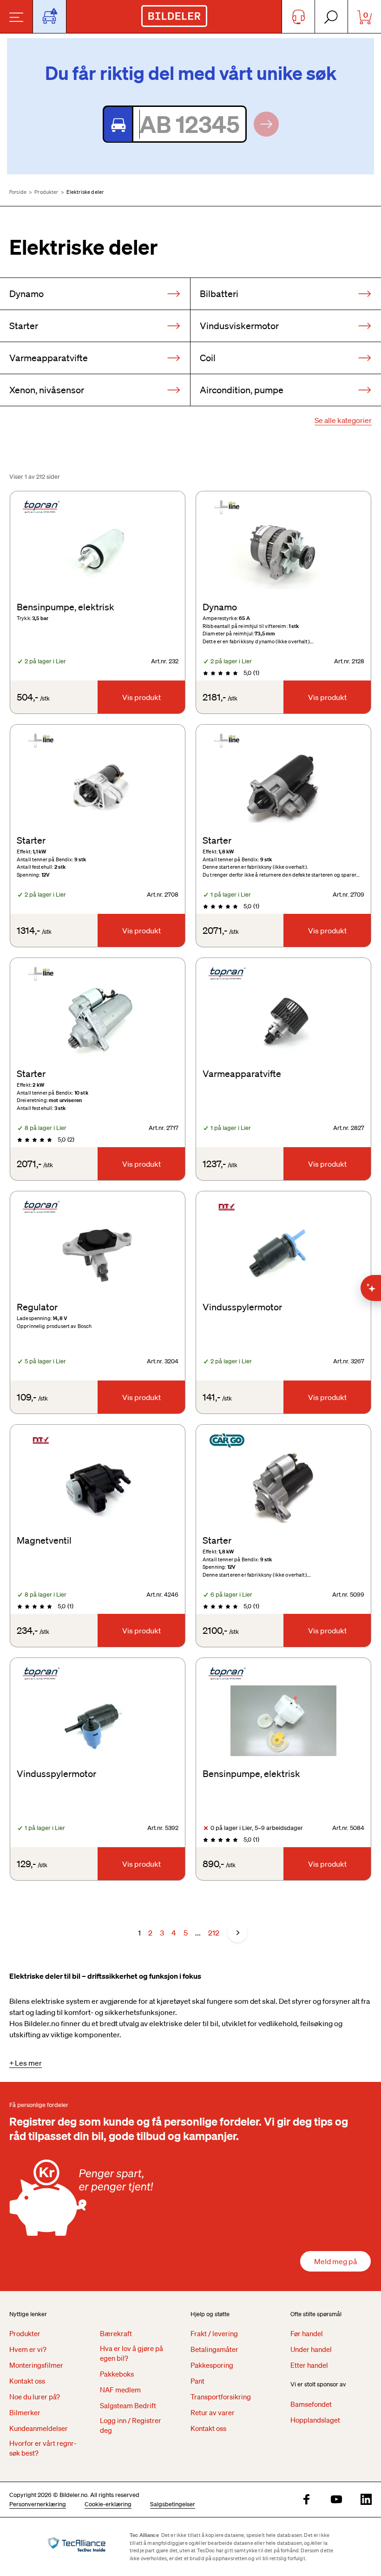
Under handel (311, 2349)
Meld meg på (335, 2261)
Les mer (28, 2063)
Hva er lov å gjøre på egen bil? (131, 2353)
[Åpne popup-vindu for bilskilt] (49, 17)
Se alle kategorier (343, 420)
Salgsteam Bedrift (128, 2405)
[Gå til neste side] (237, 1933)
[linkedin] (366, 2500)
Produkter (46, 192)
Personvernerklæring (38, 2504)
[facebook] (307, 2500)
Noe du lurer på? (35, 2397)
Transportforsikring (221, 2397)
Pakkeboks (117, 2374)
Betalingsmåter (214, 2349)
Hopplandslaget (315, 2420)
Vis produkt (141, 697)
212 (214, 1933)
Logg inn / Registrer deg (131, 2425)
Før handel (307, 2333)
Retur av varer (213, 2412)
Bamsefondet (311, 2404)
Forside (18, 192)
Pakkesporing (212, 2365)
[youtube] (336, 2500)
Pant (197, 2381)
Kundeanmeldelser (39, 2428)
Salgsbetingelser (173, 2504)
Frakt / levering (214, 2333)
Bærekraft (116, 2333)
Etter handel (309, 2365)
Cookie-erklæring (108, 2504)
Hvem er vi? (28, 2349)
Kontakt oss (27, 2381)
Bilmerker (25, 2412)
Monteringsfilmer (36, 2365)
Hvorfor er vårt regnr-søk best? (43, 2448)
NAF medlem (120, 2390)
